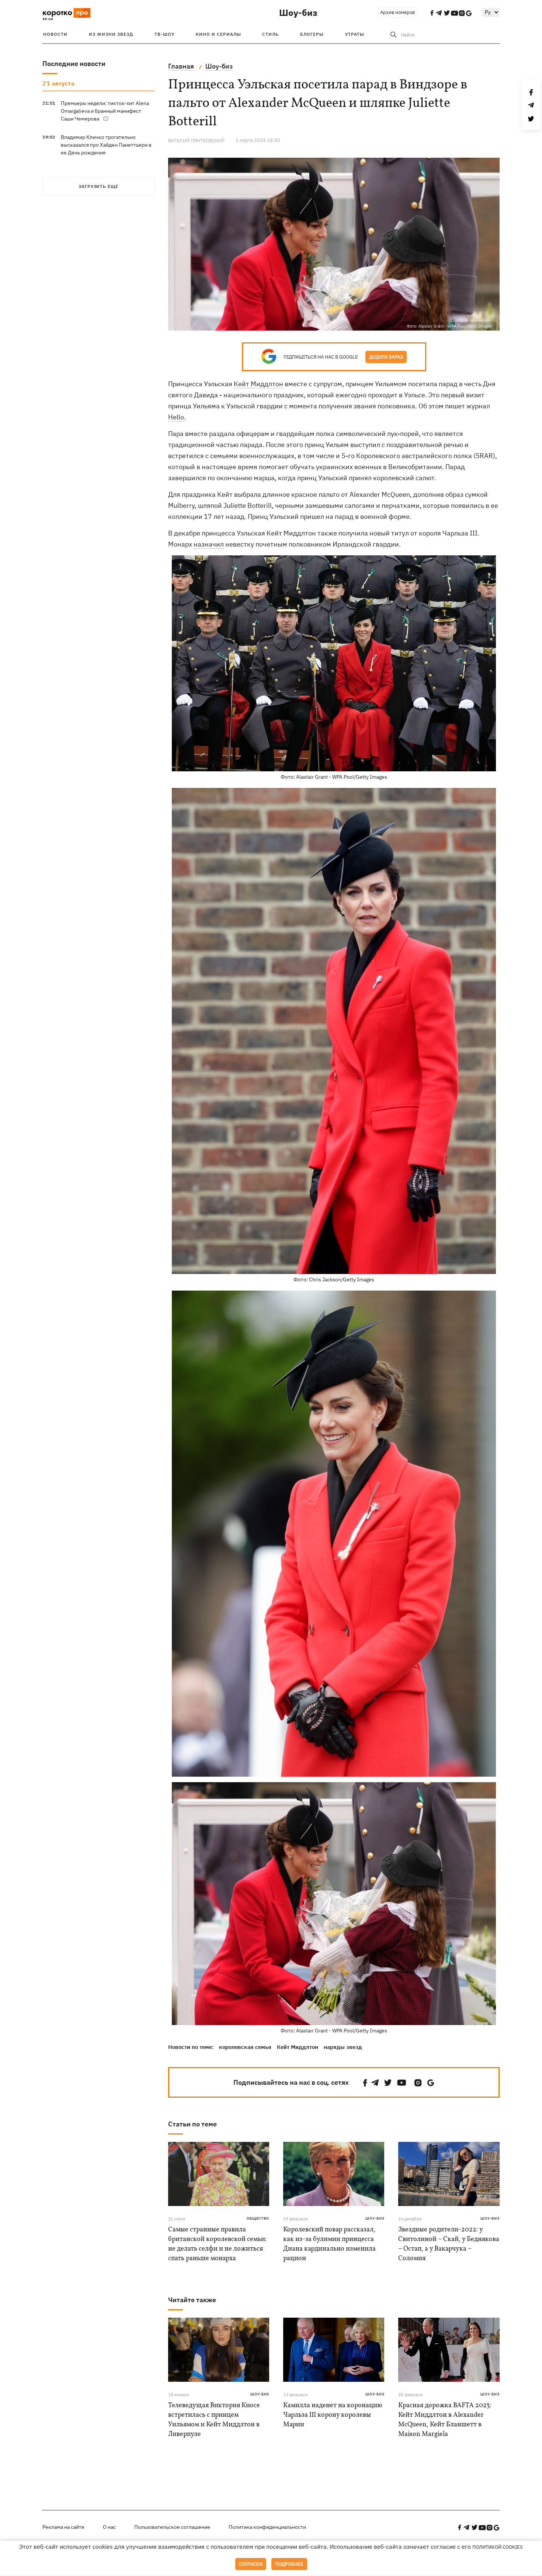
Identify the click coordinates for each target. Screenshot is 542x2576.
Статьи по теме (192, 2124)
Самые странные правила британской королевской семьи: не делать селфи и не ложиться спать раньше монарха (217, 2244)
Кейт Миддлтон (258, 384)
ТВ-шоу (164, 34)
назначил (209, 544)
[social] (365, 2083)
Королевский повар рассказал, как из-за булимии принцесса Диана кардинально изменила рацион (329, 2244)
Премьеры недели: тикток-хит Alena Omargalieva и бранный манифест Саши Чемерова (105, 111)
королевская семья (245, 2047)
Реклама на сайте (63, 2527)
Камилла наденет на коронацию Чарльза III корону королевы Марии (333, 2415)
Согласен (251, 2564)
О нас (109, 2527)
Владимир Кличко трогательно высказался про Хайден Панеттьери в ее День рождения (106, 145)
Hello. (177, 417)
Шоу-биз (298, 13)
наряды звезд (343, 2047)
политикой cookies (498, 2547)
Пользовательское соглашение (172, 2527)
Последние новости (74, 64)
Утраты (355, 34)
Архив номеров (397, 12)
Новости (55, 34)
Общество (258, 2218)
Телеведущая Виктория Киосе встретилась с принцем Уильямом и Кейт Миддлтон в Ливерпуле (214, 2420)
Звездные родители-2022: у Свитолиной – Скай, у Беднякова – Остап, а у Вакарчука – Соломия (449, 2244)
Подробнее (289, 2564)
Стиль (270, 34)
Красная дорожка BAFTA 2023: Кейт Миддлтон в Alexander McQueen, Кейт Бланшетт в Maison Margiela (445, 2420)
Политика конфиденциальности (267, 2527)
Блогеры (312, 34)
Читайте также (192, 2300)
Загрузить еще (98, 186)
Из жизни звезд (111, 34)
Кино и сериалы (218, 34)
